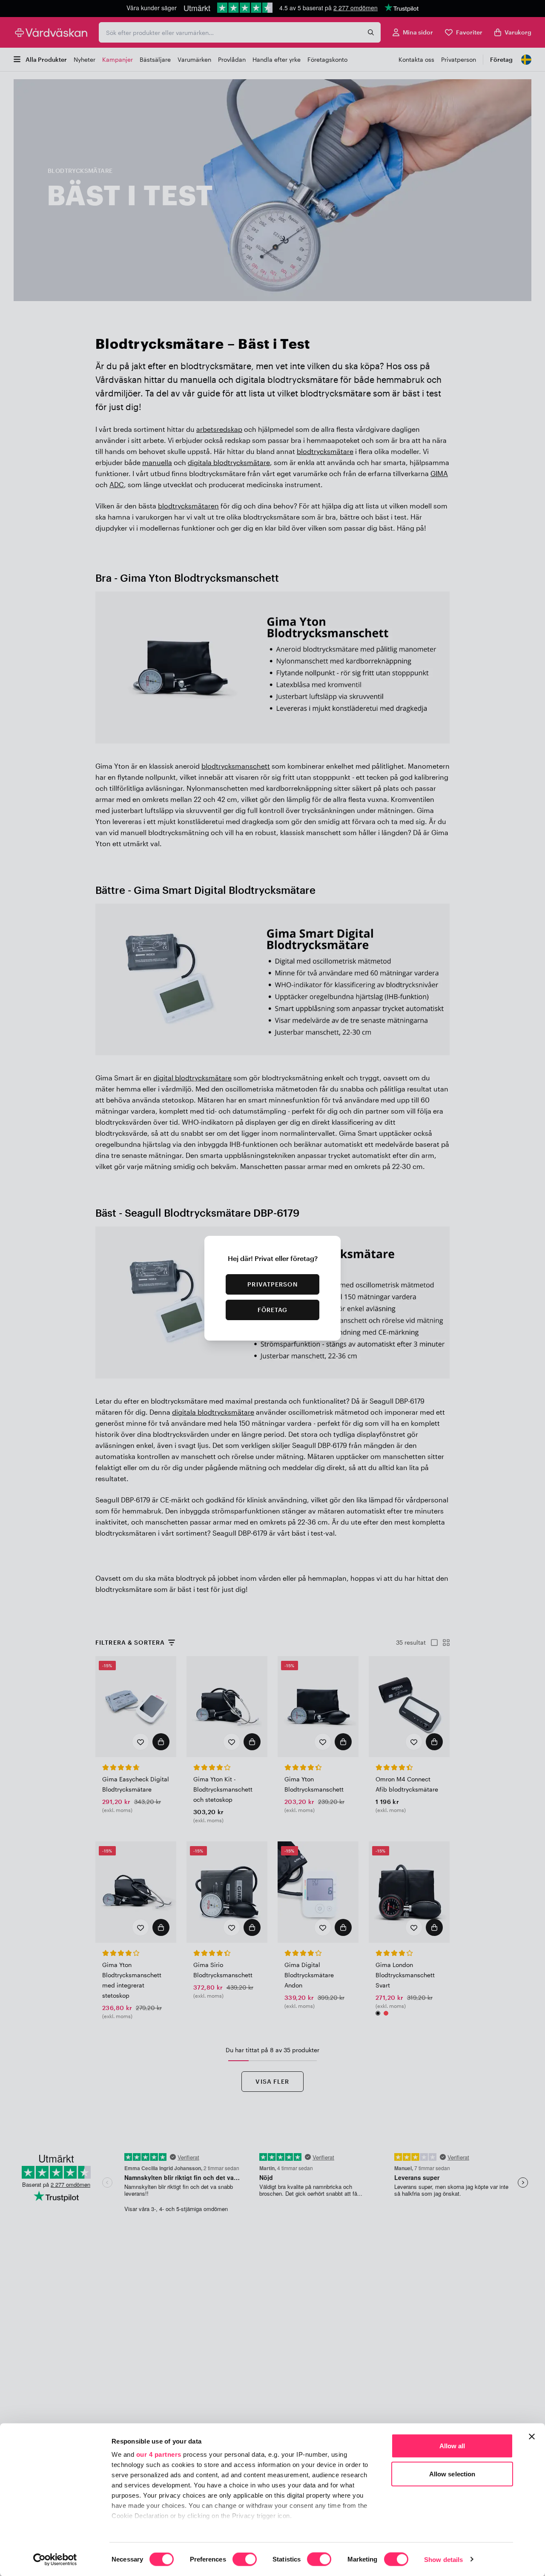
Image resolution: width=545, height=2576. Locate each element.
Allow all (452, 2446)
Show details (443, 2559)
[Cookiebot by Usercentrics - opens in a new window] (55, 2559)
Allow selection (452, 2474)
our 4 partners (159, 2454)
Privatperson (272, 1284)
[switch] (245, 2560)
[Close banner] (532, 2437)
